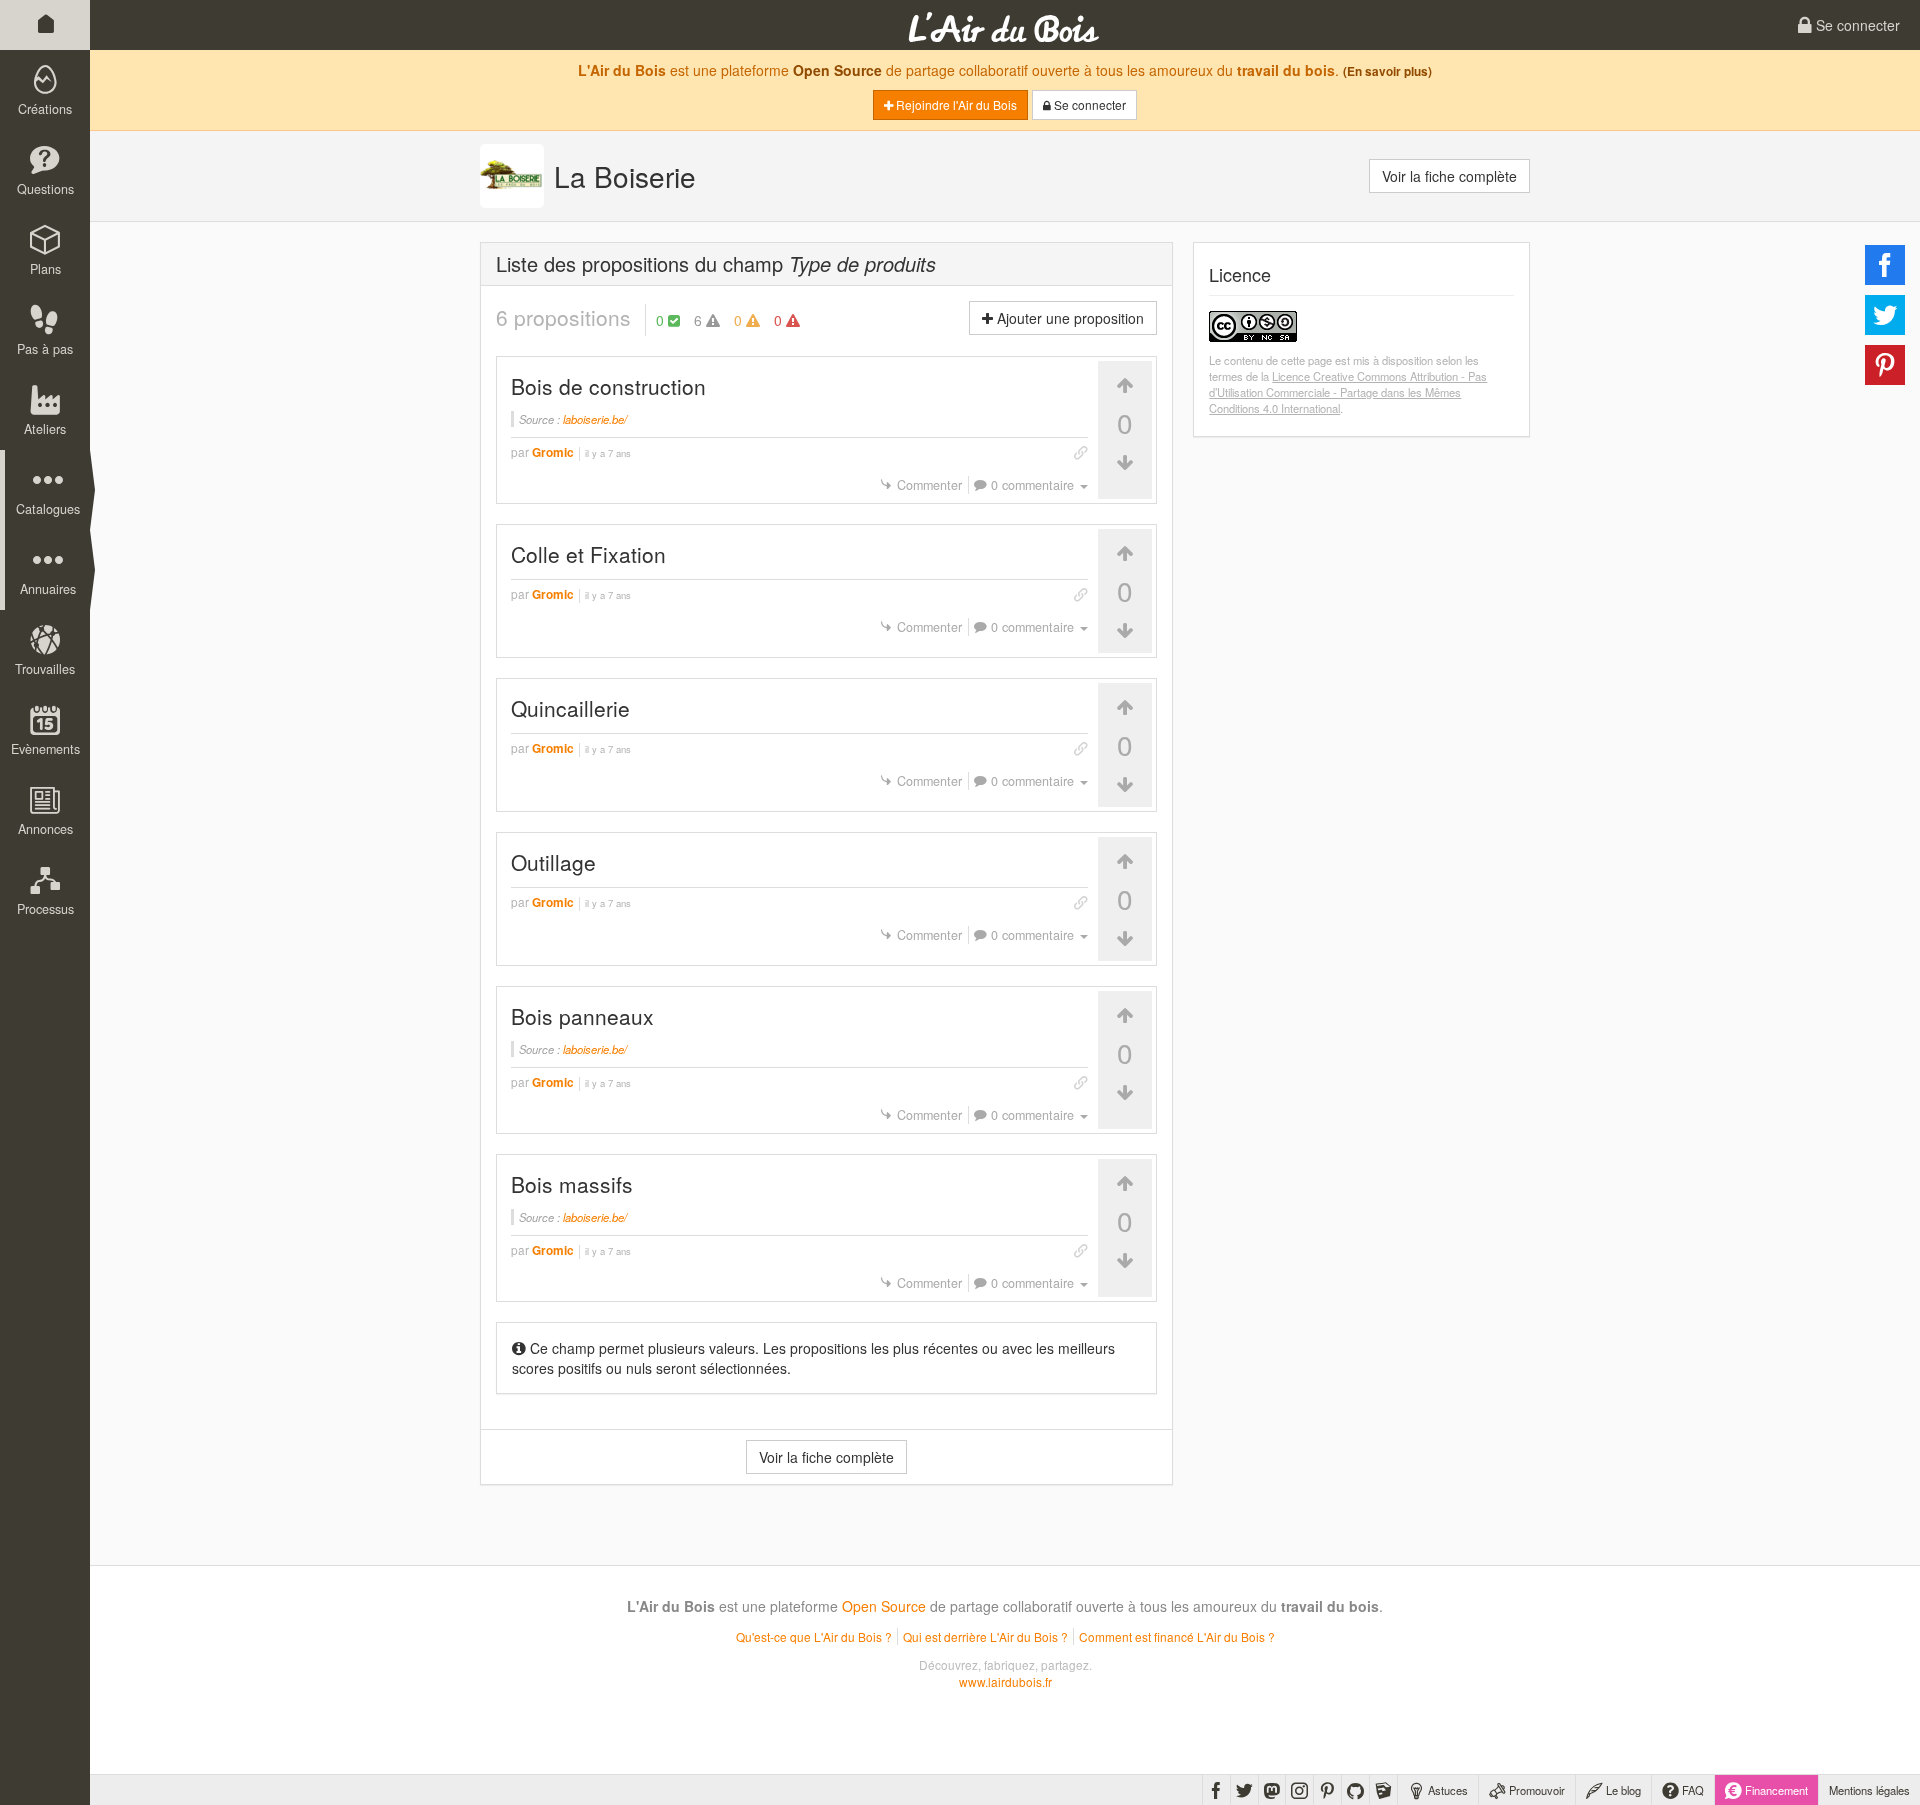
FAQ (1691, 1790)
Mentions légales (1869, 1790)
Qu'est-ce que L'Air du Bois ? (814, 1636)
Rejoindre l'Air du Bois (955, 104)
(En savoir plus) (1387, 71)
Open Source (837, 70)
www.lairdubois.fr (1005, 1681)
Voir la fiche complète (1449, 176)
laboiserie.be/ (595, 419)
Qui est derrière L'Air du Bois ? (985, 1636)
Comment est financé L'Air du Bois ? (1177, 1636)
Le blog (1622, 1790)
